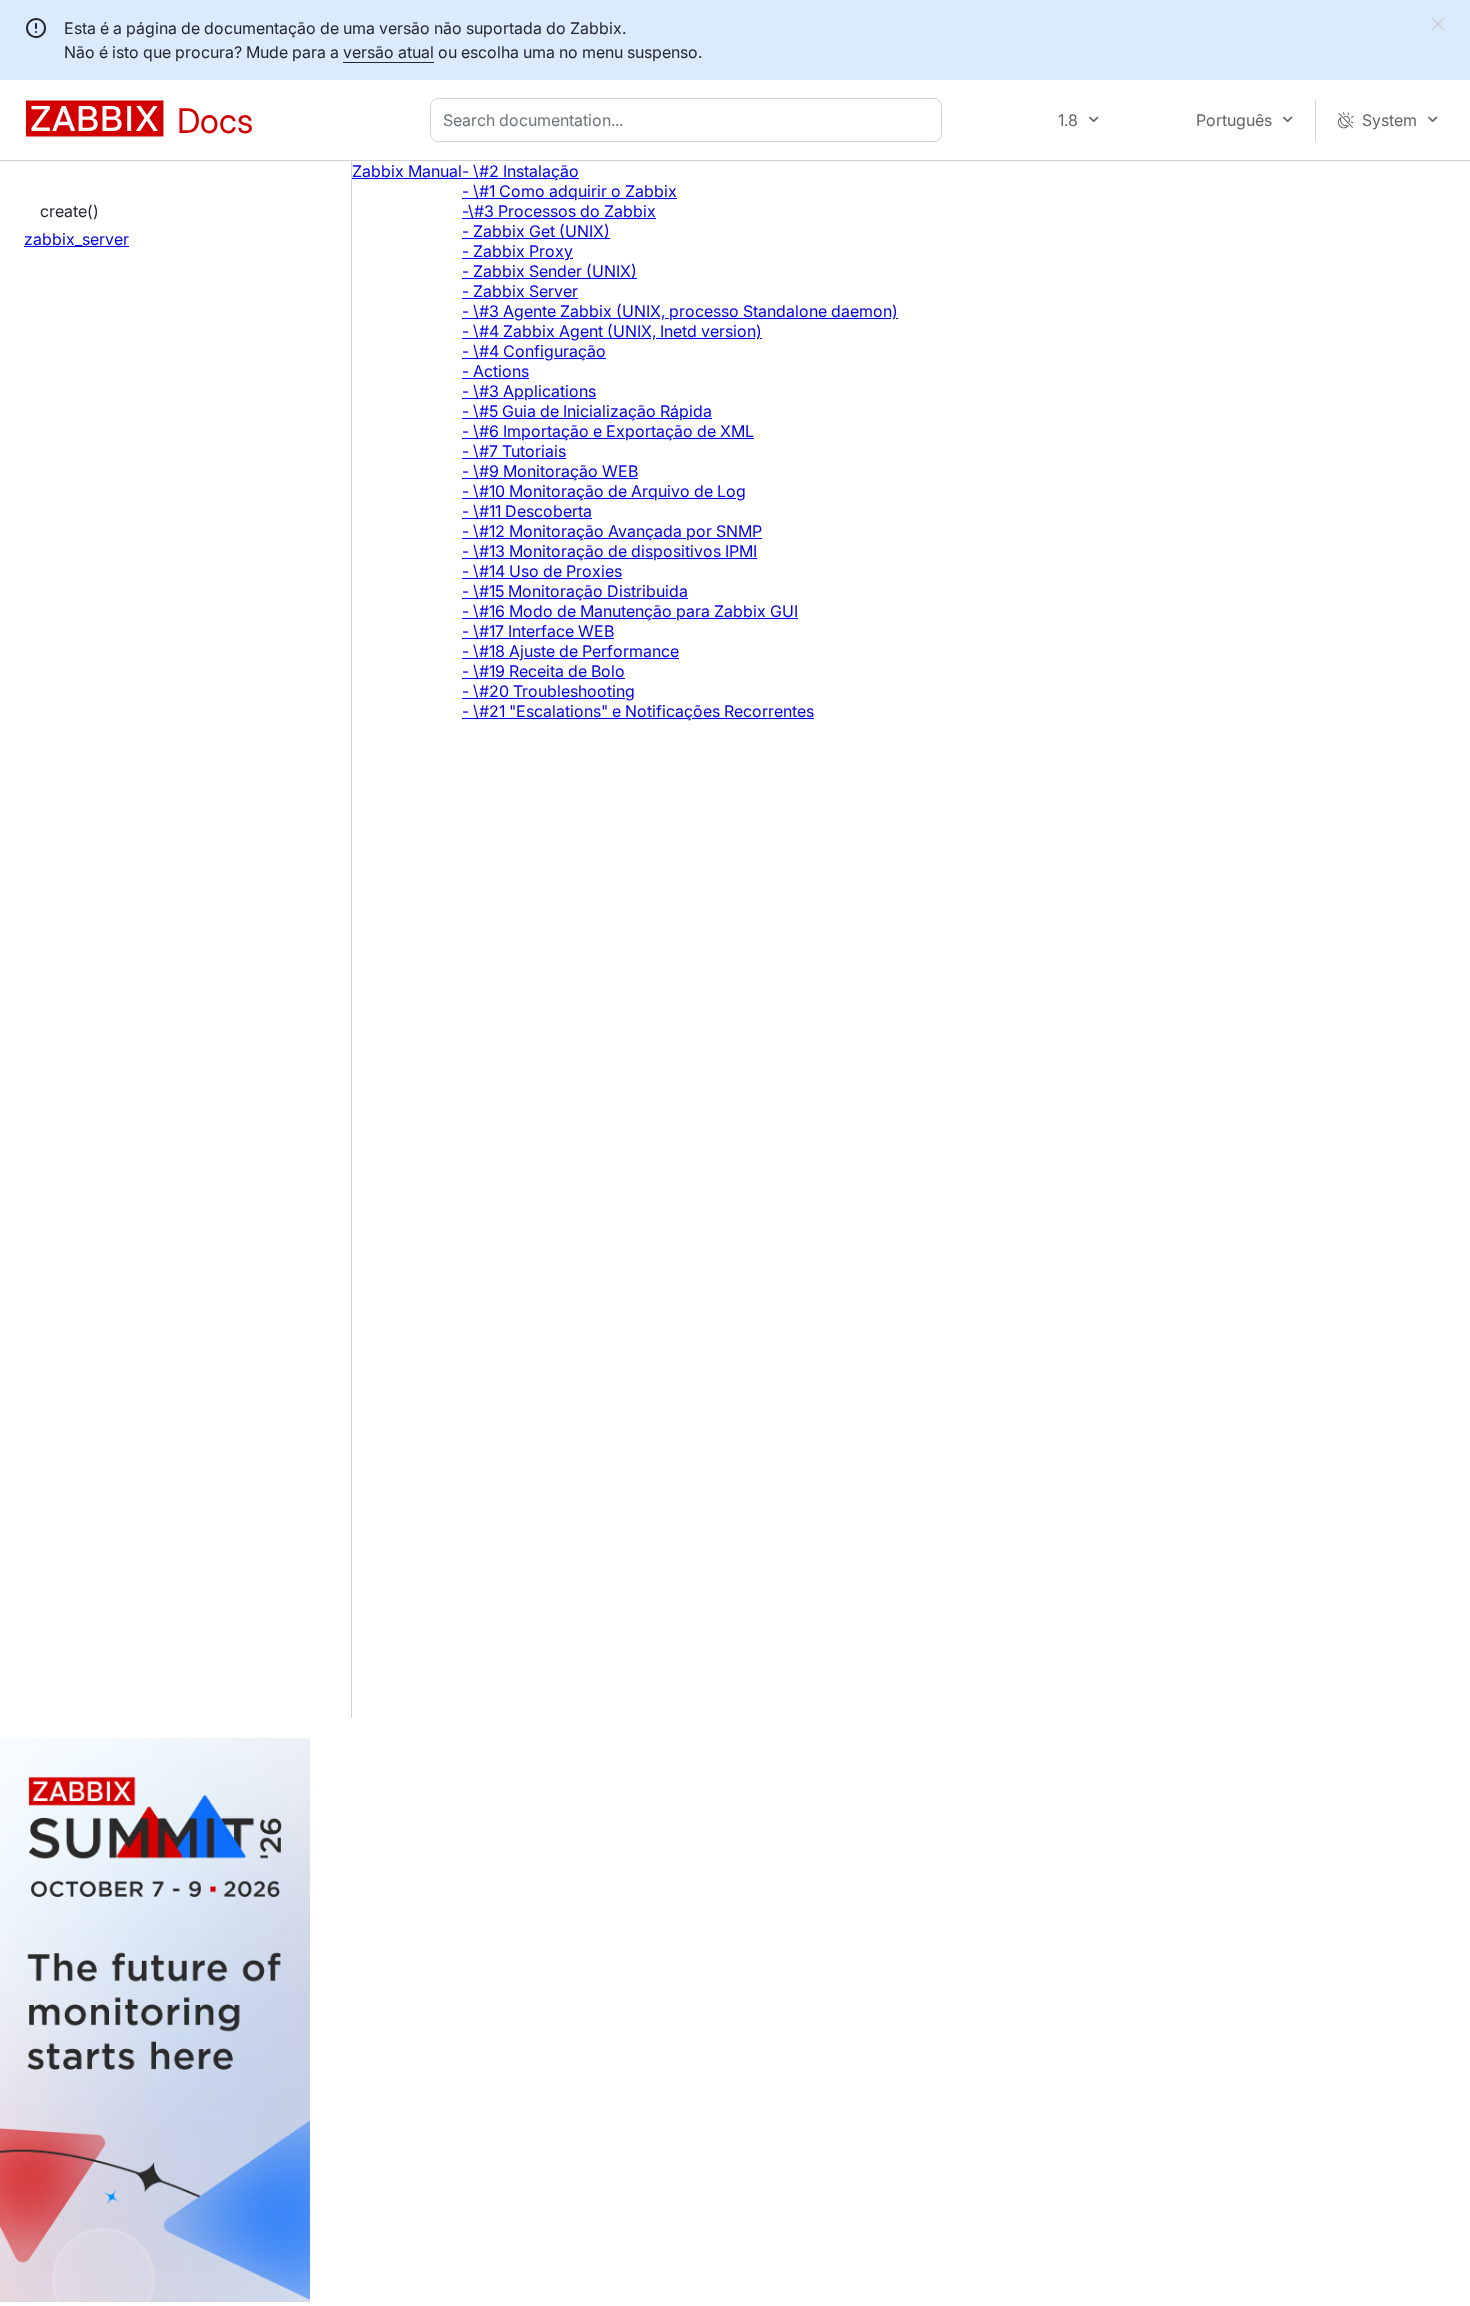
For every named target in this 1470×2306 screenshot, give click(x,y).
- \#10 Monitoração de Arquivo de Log (604, 491)
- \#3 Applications (529, 391)
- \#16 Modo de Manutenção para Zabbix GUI (630, 611)
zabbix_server (76, 239)
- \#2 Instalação (520, 171)
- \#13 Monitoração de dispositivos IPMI (609, 551)
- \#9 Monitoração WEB (550, 471)
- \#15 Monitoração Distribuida (575, 591)
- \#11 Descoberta (527, 511)
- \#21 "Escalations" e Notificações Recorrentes (638, 711)
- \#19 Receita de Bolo (543, 671)
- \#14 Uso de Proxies (542, 571)
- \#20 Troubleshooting (548, 691)
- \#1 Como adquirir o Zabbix (569, 191)
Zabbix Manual (407, 171)
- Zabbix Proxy (517, 251)
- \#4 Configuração (534, 351)
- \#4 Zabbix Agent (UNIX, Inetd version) (612, 331)
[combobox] (690, 120)
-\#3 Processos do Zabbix (559, 211)
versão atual (388, 52)
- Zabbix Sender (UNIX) (549, 271)
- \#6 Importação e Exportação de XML (608, 431)
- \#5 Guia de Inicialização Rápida (587, 411)
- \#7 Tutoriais (514, 451)
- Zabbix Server (520, 291)
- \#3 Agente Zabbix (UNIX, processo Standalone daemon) (680, 311)
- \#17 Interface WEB (538, 631)
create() (69, 211)
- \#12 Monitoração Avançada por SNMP (612, 531)
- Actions (495, 371)
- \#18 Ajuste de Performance (570, 651)
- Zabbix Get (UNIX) (536, 231)
